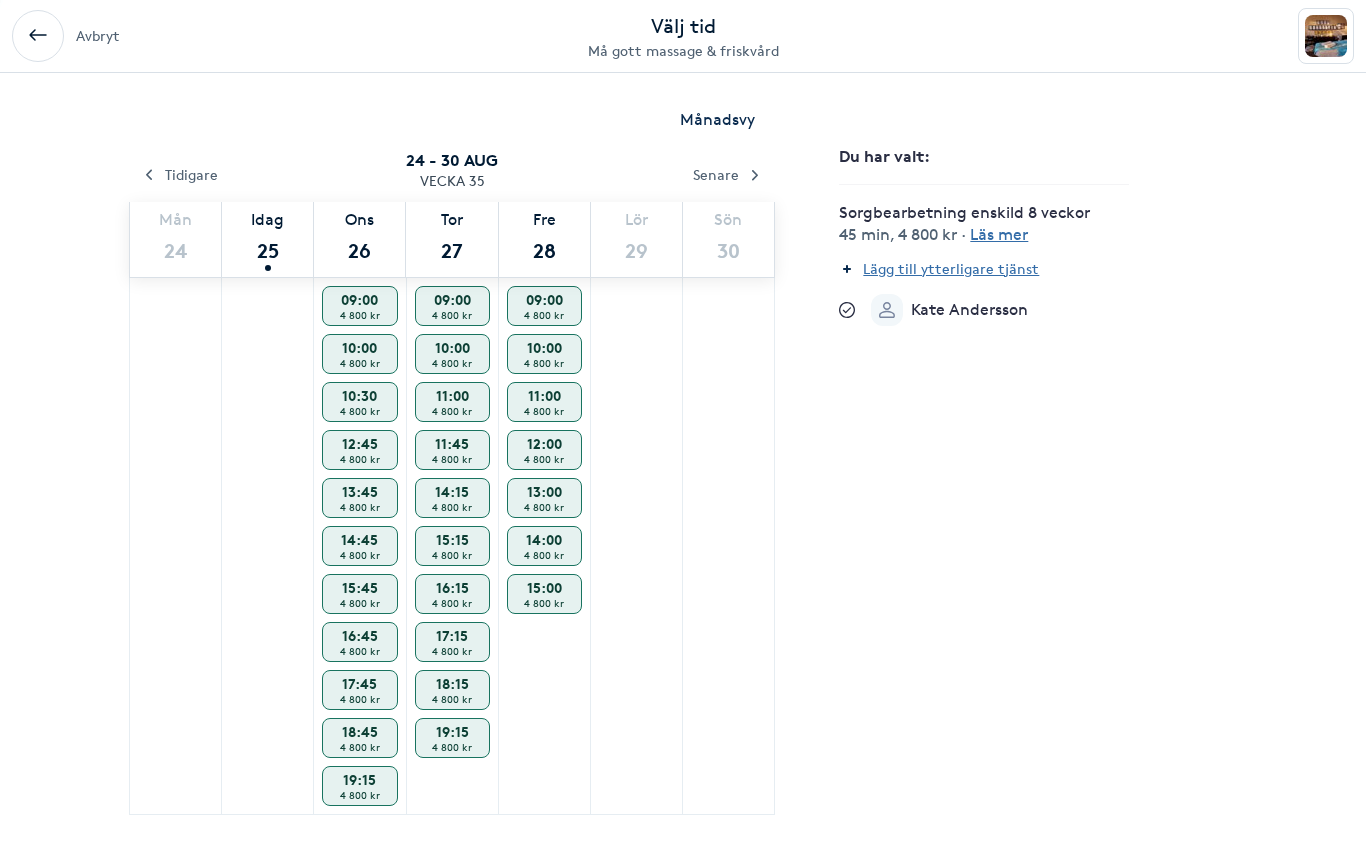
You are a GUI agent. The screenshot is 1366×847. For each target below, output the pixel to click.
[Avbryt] (38, 36)
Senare (716, 174)
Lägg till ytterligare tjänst (951, 268)
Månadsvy (717, 119)
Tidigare (191, 174)
